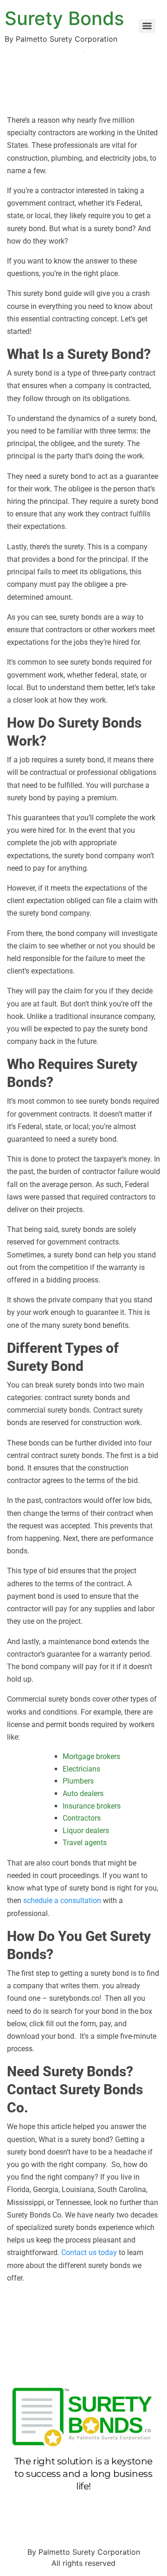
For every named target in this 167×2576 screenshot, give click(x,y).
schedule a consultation (62, 1901)
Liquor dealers (86, 1831)
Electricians (81, 1769)
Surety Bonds (64, 18)
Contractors (82, 1818)
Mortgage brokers (91, 1756)
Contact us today (89, 2252)
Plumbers (78, 1781)
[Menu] (147, 26)
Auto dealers (83, 1794)
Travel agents (85, 1843)
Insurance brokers (92, 1806)
